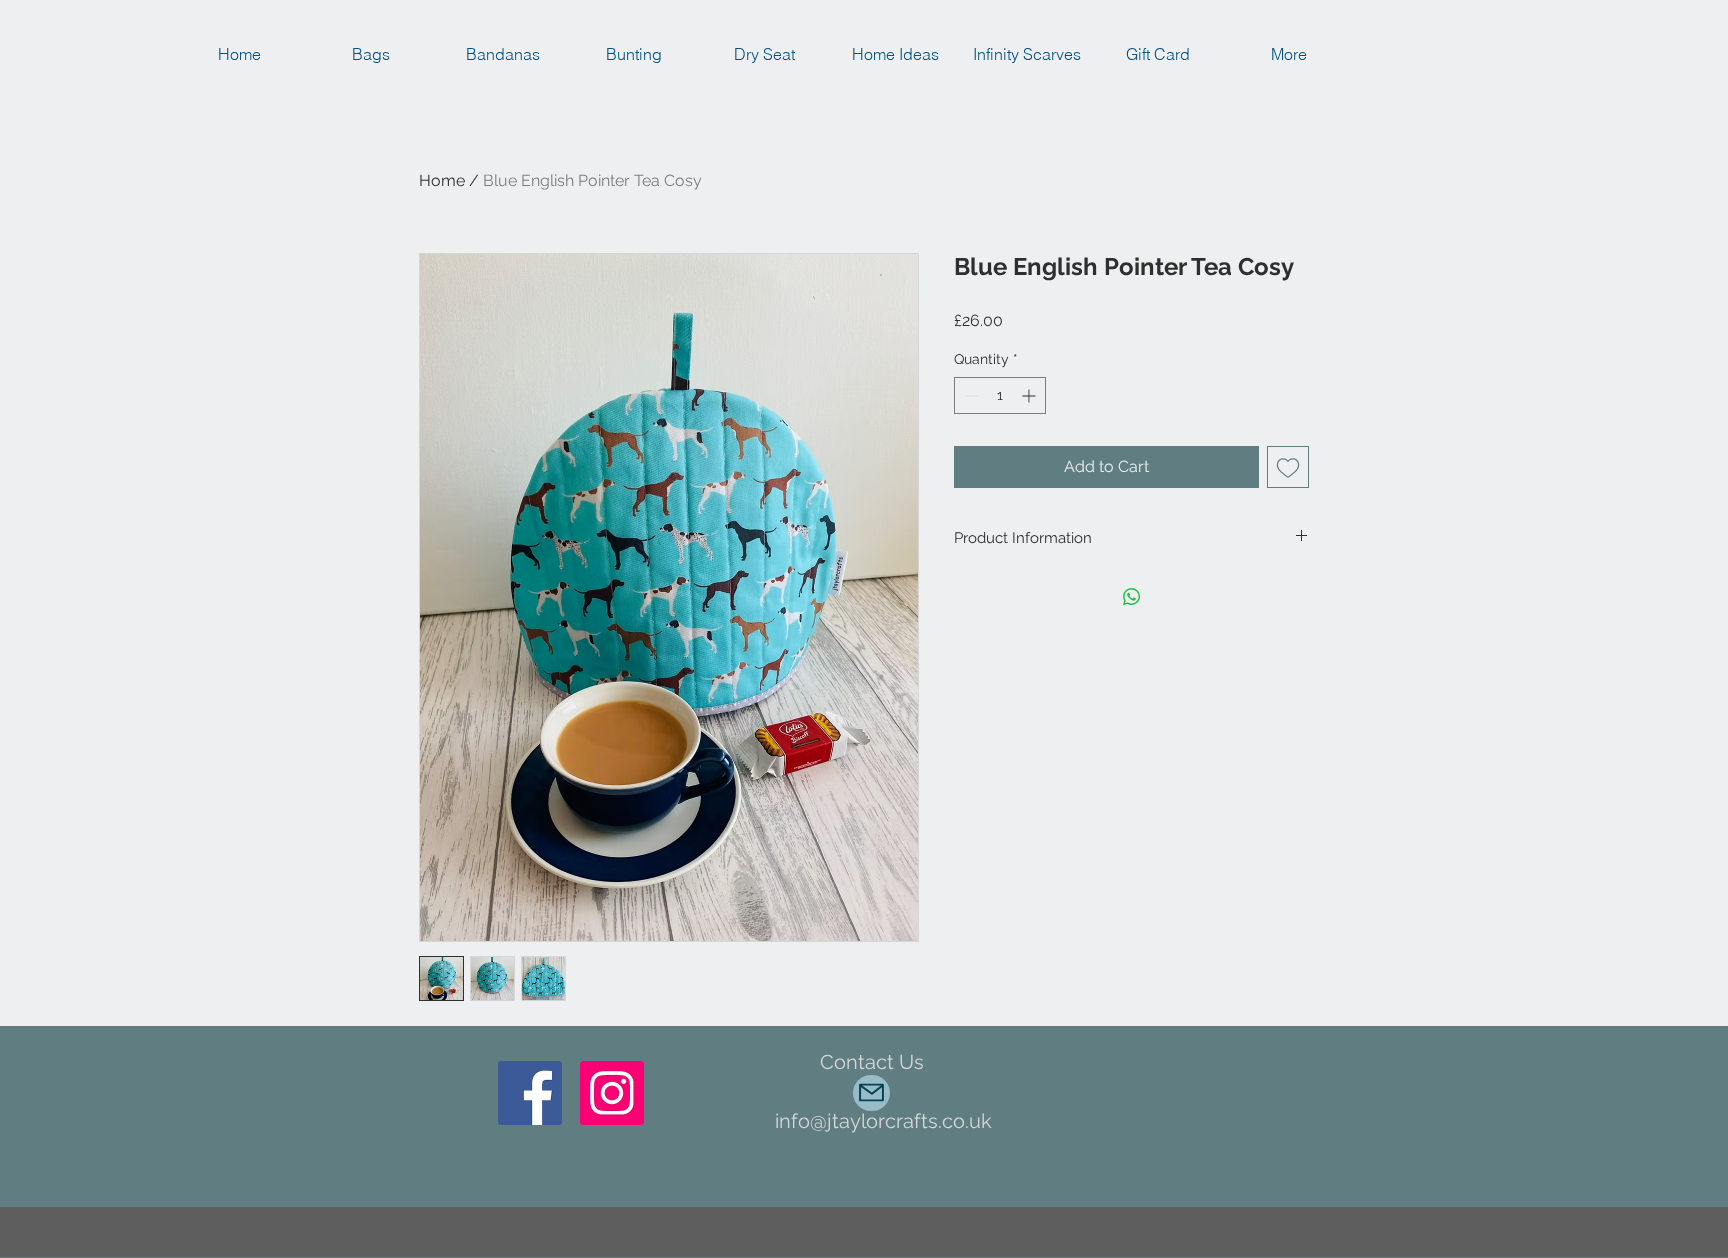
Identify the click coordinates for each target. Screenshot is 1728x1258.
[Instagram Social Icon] (612, 1093)
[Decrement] (969, 395)
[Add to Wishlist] (1288, 467)
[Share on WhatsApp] (1132, 597)
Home (442, 180)
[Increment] (1030, 395)
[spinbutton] (1000, 395)
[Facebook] (530, 1093)
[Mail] (871, 1093)
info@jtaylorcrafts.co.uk (883, 1121)
